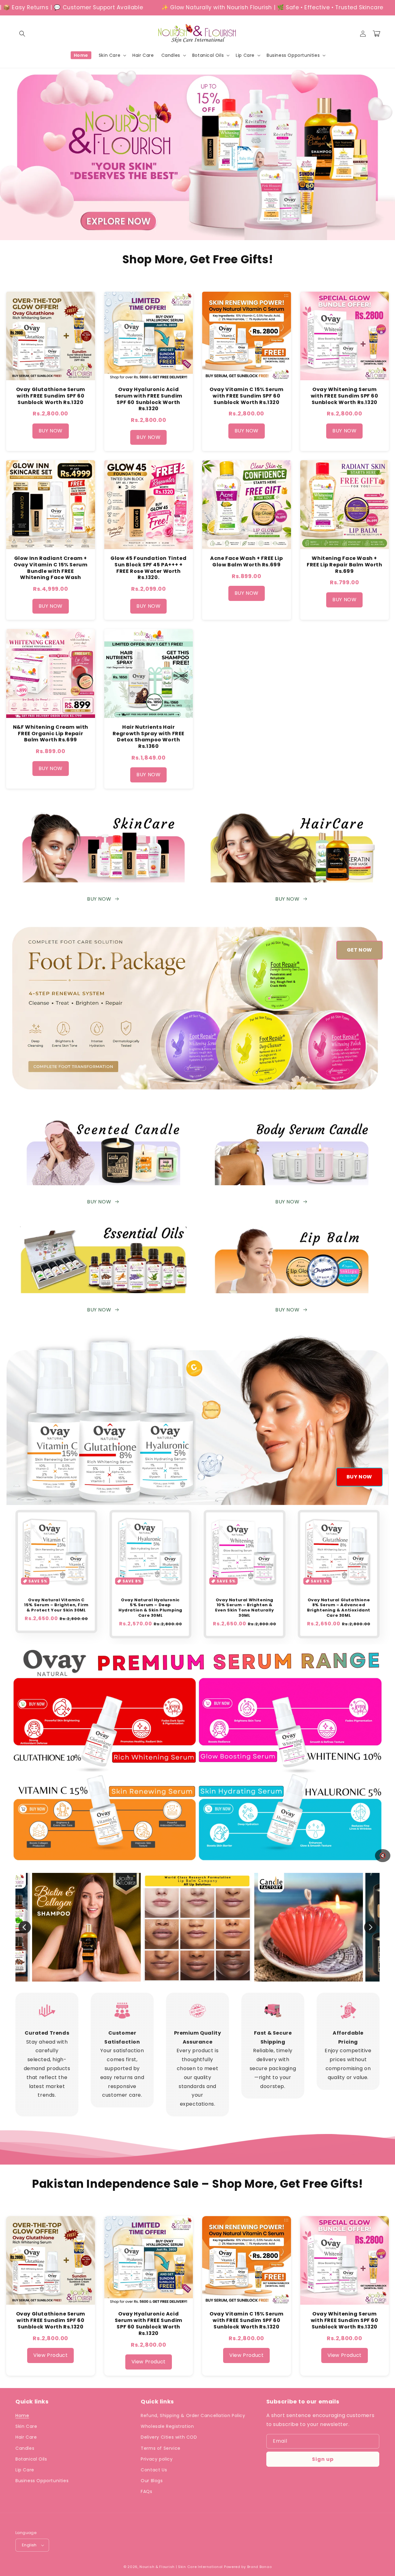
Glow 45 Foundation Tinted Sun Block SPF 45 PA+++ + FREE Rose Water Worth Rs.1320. (148, 568)
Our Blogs (152, 2481)
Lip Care (25, 2470)
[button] (22, 34)
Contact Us (154, 2470)
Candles (25, 2448)
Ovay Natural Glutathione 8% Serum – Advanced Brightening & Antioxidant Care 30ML (339, 1608)
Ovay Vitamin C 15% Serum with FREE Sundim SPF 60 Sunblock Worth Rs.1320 (246, 396)
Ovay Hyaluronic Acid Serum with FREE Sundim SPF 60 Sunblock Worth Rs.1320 (149, 399)
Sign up (323, 2459)
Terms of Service (161, 2448)
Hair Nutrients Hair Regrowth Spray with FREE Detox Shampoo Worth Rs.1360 (149, 737)
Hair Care (26, 2437)
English (29, 2545)
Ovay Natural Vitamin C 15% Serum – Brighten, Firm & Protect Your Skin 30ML (56, 1605)
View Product (50, 2355)
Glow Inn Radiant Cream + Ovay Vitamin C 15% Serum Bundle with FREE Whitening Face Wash (50, 568)
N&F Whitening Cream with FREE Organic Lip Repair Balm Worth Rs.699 (51, 734)
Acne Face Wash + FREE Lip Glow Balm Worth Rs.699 (246, 561)
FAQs (146, 2491)
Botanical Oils (31, 2459)
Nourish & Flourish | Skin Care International (181, 2567)
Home (22, 2416)
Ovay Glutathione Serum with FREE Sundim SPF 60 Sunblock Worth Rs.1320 (51, 396)
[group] (197, 1927)
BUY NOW (51, 431)
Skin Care (26, 2426)
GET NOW (360, 950)
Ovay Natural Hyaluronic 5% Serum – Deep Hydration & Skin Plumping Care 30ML (150, 1608)
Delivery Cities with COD (169, 2437)
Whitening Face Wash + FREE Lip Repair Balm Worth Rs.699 (345, 565)
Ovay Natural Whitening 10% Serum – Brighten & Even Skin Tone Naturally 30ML (244, 1608)
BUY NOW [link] (287, 1310)
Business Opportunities (42, 2481)
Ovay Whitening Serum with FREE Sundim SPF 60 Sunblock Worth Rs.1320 (345, 396)
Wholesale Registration (167, 2426)
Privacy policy (157, 2459)
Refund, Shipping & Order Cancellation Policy (193, 2416)
